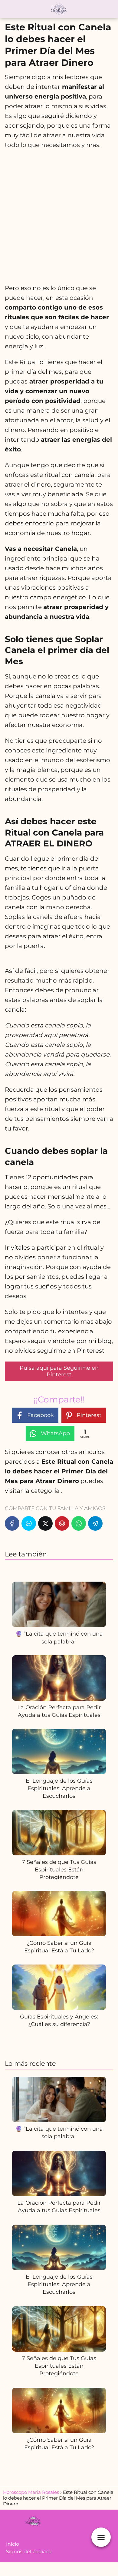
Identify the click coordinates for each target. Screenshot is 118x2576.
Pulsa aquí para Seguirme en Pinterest (59, 1371)
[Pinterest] (62, 1523)
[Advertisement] (59, 216)
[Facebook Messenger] (29, 1523)
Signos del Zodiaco (29, 2552)
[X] (45, 1523)
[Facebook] (12, 1523)
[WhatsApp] (79, 1523)
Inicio (13, 2544)
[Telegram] (95, 1523)
